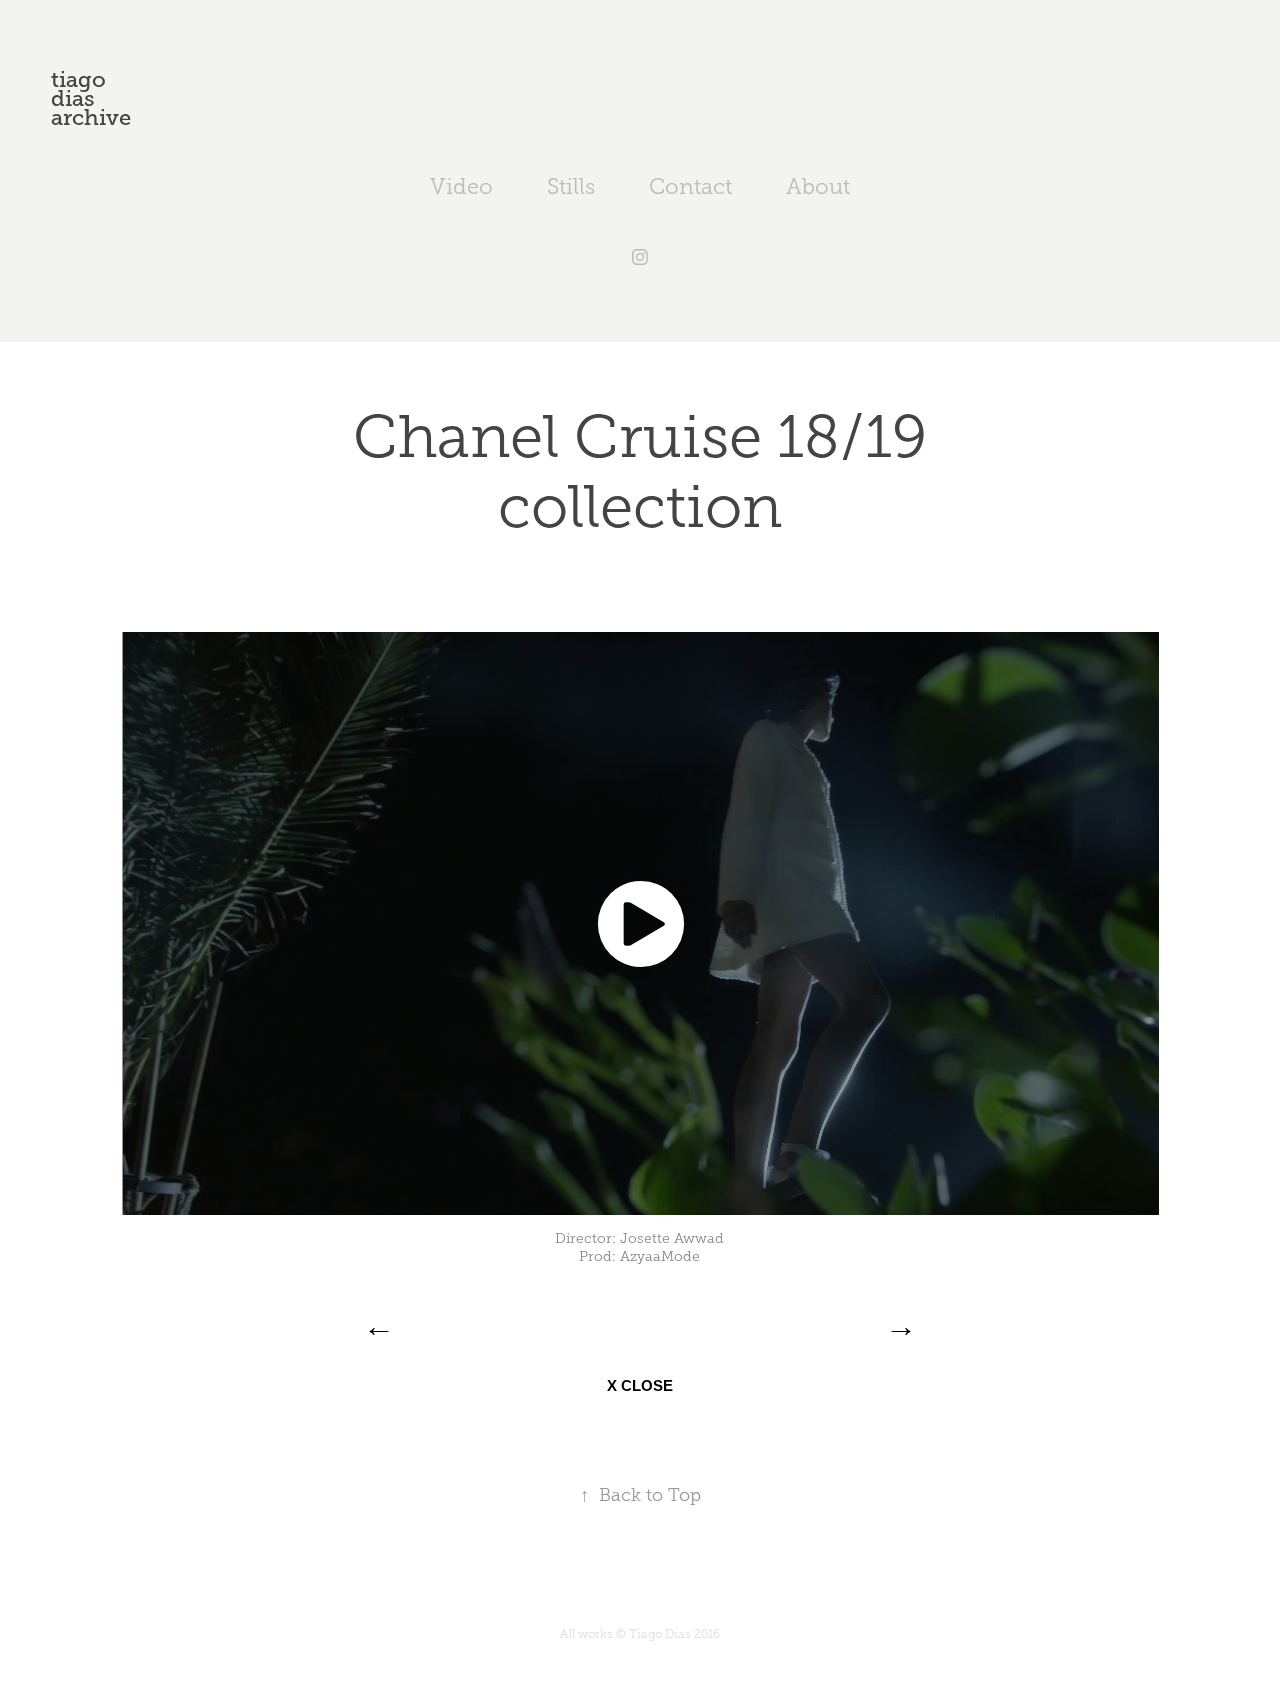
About (818, 186)
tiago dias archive (91, 98)
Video (461, 186)
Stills (571, 186)
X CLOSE (640, 1385)
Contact (690, 186)
